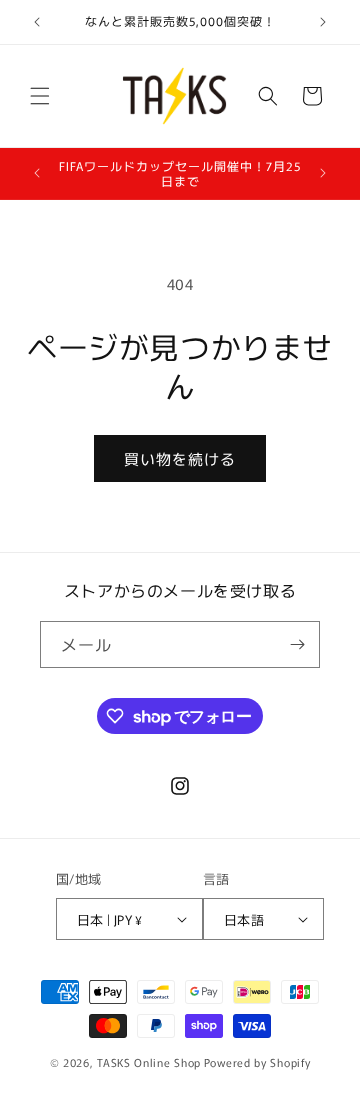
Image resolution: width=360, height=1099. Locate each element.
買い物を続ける (180, 458)
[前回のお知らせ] (37, 22)
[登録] (297, 644)
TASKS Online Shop (149, 1062)
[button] (40, 96)
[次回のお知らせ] (323, 22)
